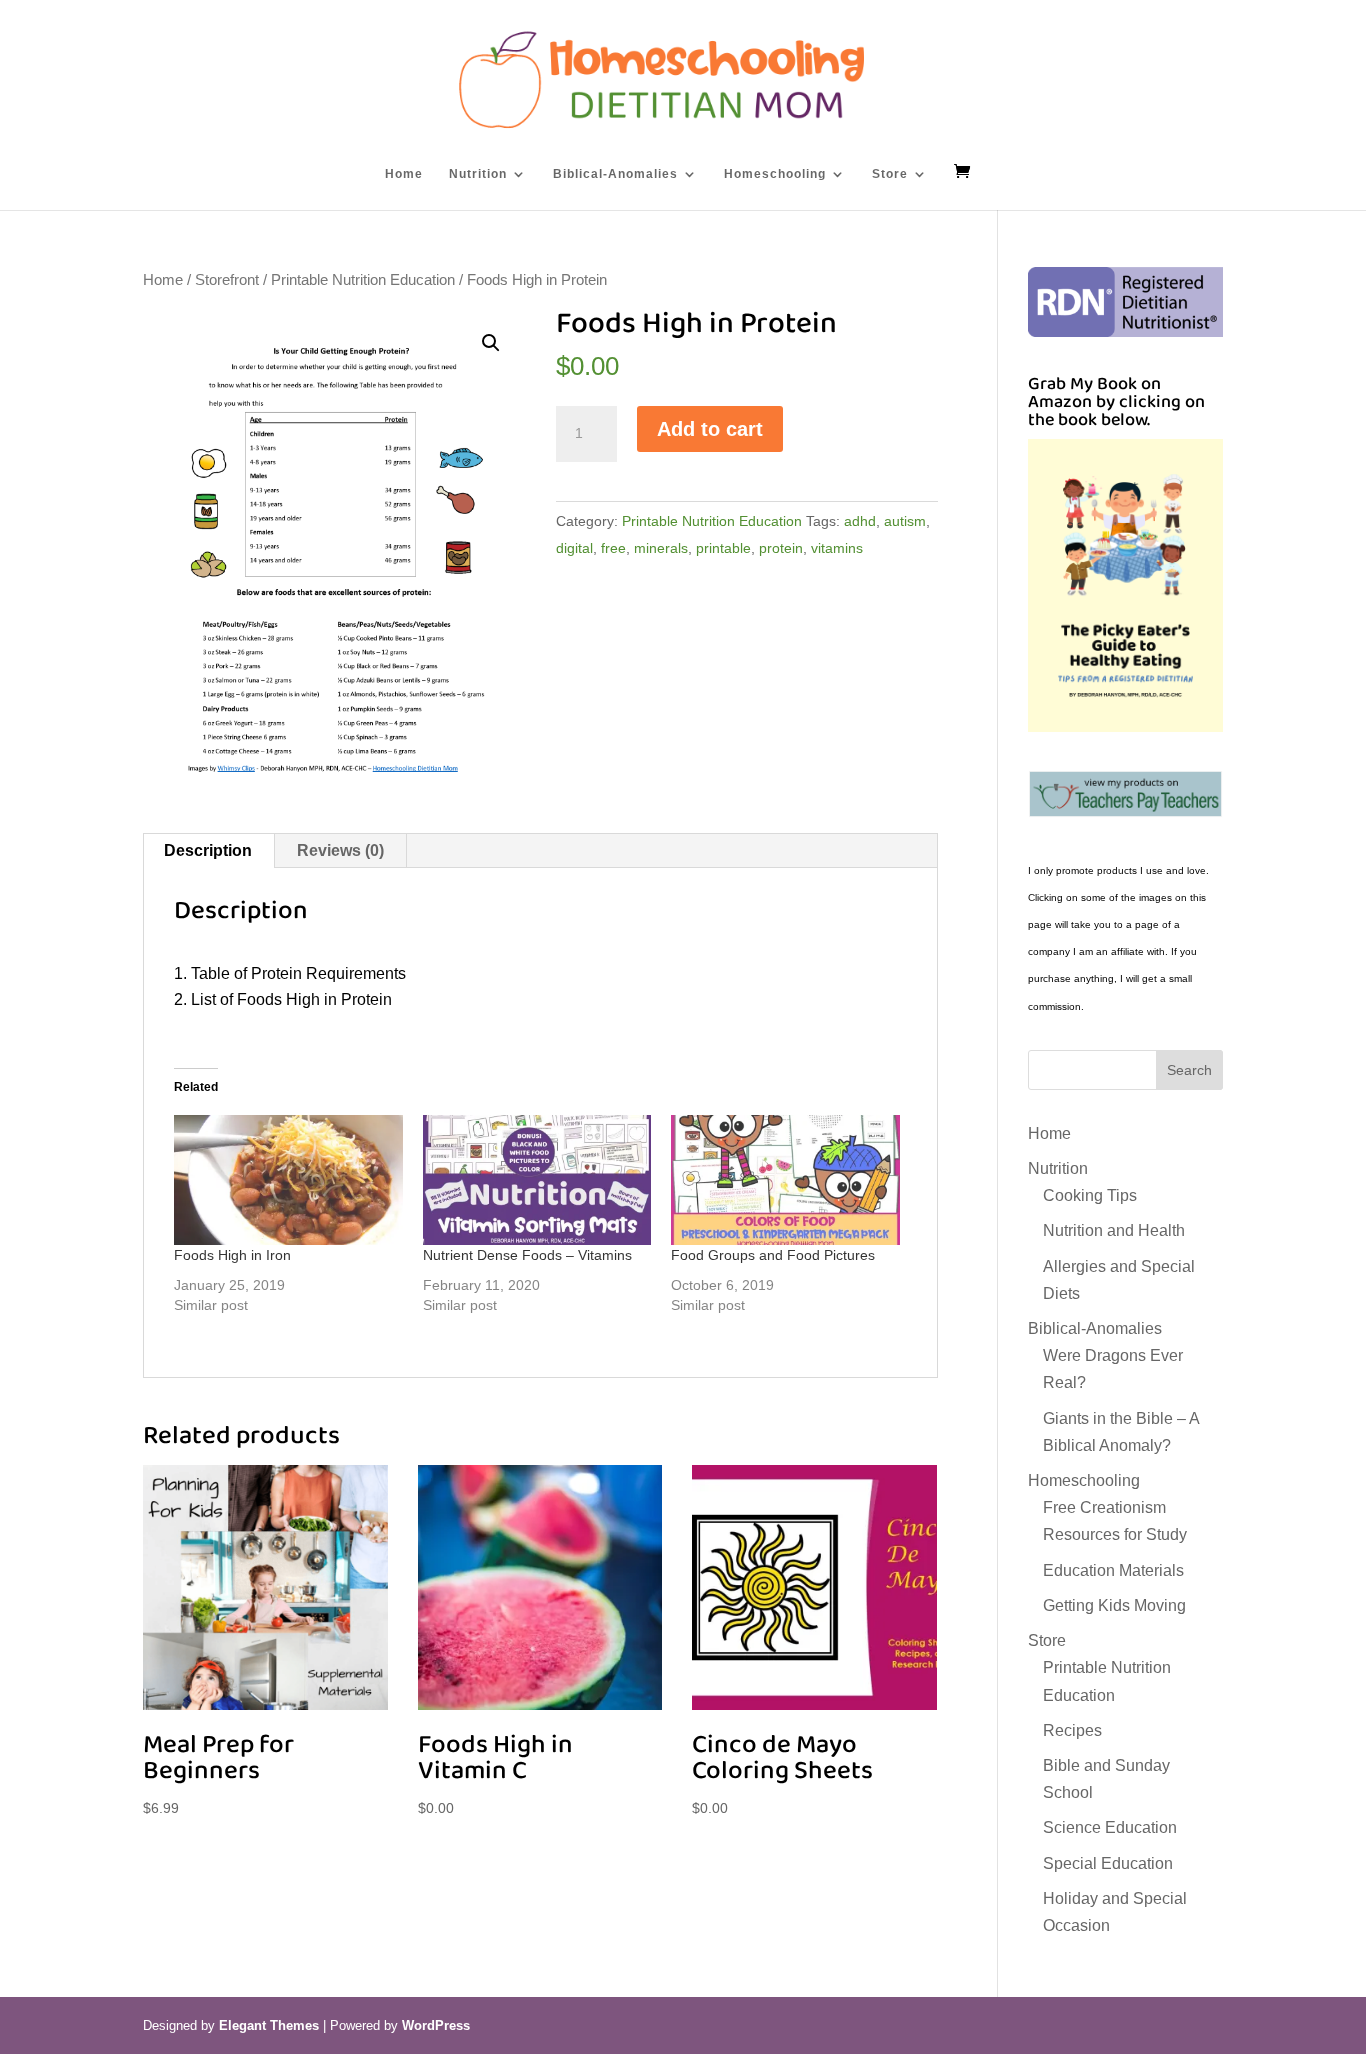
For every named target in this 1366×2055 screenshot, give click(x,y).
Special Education (1108, 1863)
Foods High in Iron (232, 1255)
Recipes (1072, 1730)
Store (890, 174)
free (613, 548)
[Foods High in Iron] (288, 1180)
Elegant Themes (269, 2025)
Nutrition (478, 174)
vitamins (837, 548)
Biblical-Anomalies (615, 174)
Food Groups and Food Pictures (773, 1255)
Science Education (1110, 1827)
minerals (661, 548)
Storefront (227, 280)
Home (404, 174)
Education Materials (1113, 1570)
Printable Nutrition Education (363, 280)
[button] (491, 343)
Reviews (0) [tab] (340, 850)
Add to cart (710, 429)
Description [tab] (208, 850)
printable (723, 548)
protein (781, 548)
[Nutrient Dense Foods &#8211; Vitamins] (537, 1180)
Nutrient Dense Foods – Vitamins (527, 1255)
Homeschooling (775, 174)
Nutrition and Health (1114, 1230)
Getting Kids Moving (1114, 1605)
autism (905, 521)
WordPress (436, 2025)
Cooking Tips (1090, 1195)
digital (574, 548)
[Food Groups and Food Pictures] (785, 1180)
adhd (860, 521)
